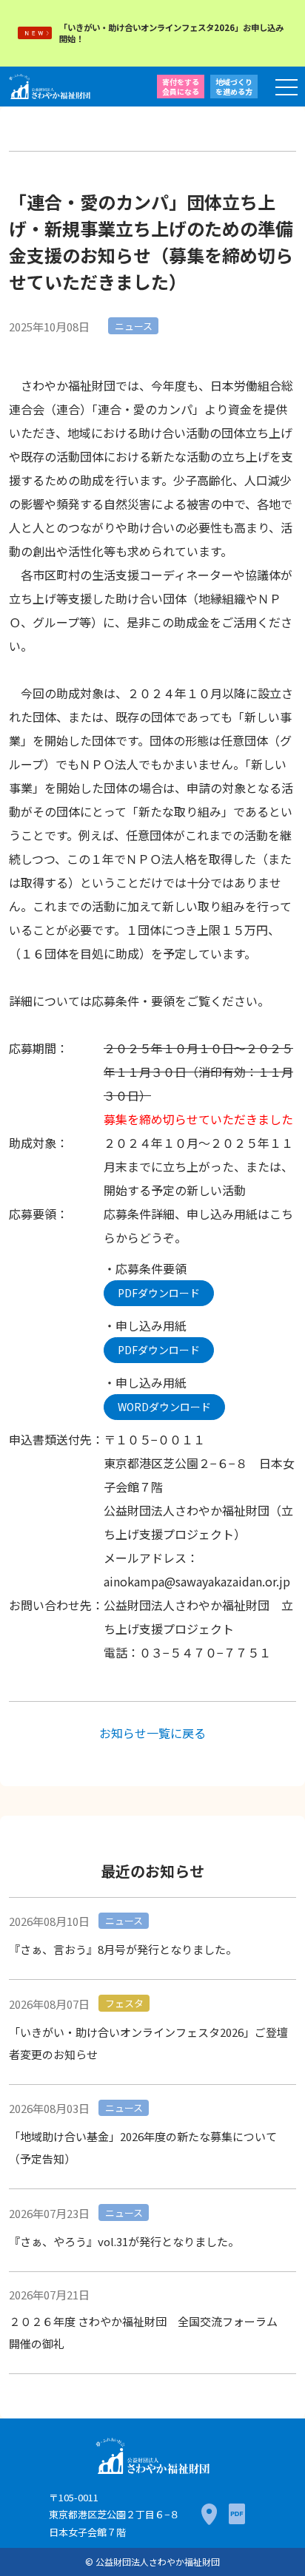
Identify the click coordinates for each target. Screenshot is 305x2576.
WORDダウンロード (164, 1407)
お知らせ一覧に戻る (152, 1733)
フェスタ (124, 2003)
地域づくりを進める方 (234, 87)
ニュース (134, 326)
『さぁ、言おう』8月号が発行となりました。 (123, 1949)
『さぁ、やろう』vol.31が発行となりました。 (124, 2241)
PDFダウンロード (159, 1293)
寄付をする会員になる (181, 87)
